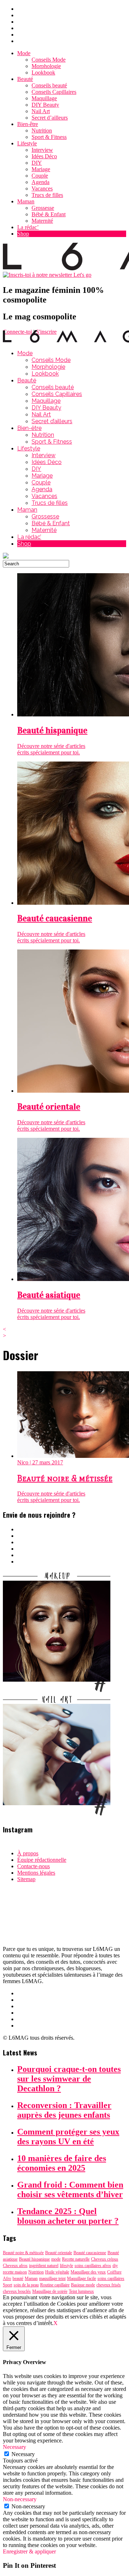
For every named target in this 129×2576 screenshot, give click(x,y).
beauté (18, 2278)
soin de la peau (26, 2285)
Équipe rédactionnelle (42, 1860)
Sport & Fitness (49, 137)
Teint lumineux (81, 2291)
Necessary (23, 2454)
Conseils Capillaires (54, 92)
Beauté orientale (59, 2253)
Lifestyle (27, 143)
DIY (37, 163)
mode (56, 2259)
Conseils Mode (49, 60)
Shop (23, 234)
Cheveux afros (15, 2266)
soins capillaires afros (93, 2266)
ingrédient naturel (44, 2266)
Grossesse (43, 208)
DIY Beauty (45, 105)
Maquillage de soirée (50, 2291)
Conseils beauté (49, 85)
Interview (42, 150)
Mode (24, 53)
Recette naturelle (76, 2259)
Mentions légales (36, 1873)
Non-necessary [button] (20, 2499)
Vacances (42, 189)
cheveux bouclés (17, 2291)
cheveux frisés (109, 2285)
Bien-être (28, 124)
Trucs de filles (47, 195)
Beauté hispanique (34, 2259)
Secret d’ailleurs (50, 118)
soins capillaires (111, 2278)
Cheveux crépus (105, 2259)
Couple (40, 176)
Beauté (25, 79)
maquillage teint (52, 2278)
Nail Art (41, 111)
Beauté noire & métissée (23, 2253)
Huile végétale (57, 2272)
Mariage (41, 169)
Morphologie (46, 66)
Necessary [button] (15, 2447)
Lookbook (43, 73)
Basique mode (83, 2285)
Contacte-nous (34, 1866)
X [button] (56, 2323)
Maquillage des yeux (88, 2272)
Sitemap (26, 1879)
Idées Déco (44, 156)
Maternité (42, 221)
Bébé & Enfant (49, 214)
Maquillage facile (82, 2278)
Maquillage (44, 98)
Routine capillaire (55, 2285)
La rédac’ (28, 227)
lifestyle (66, 2266)
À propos (28, 1853)
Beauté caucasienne (90, 2253)
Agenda (40, 182)
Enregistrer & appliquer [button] (29, 2551)
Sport (8, 2285)
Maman (26, 201)
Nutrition (42, 131)
